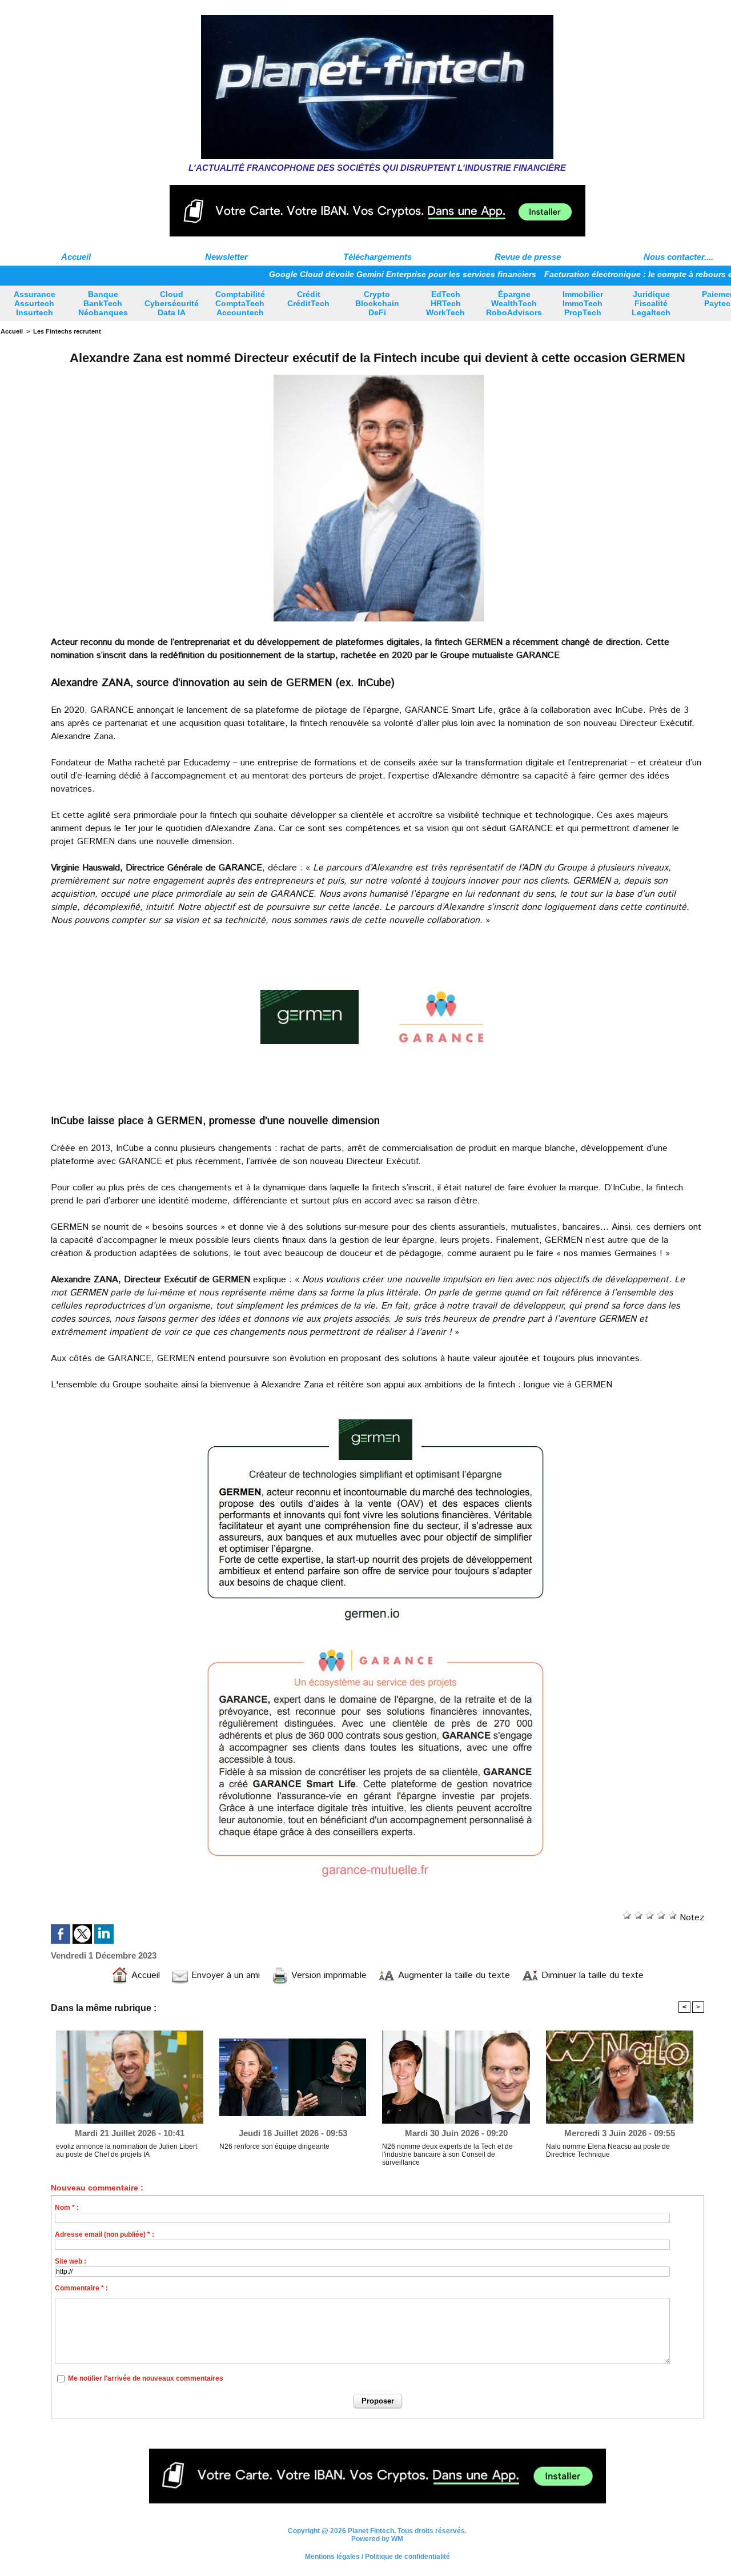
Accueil (76, 257)
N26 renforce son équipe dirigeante (274, 2146)
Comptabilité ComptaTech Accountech (240, 303)
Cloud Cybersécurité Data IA (172, 303)
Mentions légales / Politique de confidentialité (377, 2557)
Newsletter (226, 257)
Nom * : (67, 2208)
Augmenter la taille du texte (453, 1975)
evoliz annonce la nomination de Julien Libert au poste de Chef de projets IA (126, 2150)
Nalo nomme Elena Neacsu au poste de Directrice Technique (608, 2150)
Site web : (71, 2261)
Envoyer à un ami (224, 1975)
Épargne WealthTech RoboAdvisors (514, 303)
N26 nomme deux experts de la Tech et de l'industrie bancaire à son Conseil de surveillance (447, 2154)
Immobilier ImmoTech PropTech (583, 303)
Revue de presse (528, 257)
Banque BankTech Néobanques (103, 303)
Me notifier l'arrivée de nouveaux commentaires (146, 2378)
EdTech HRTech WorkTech (445, 303)
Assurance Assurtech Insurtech (35, 303)
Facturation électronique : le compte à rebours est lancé (589, 274)
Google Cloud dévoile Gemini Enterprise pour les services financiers (338, 274)
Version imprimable (328, 1975)
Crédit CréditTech (308, 299)
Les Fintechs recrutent (67, 331)
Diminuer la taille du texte (591, 1975)
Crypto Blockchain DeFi (377, 303)
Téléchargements (377, 257)
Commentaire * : (81, 2288)
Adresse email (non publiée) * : (105, 2234)
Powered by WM (377, 2539)
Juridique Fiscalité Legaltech (651, 303)
